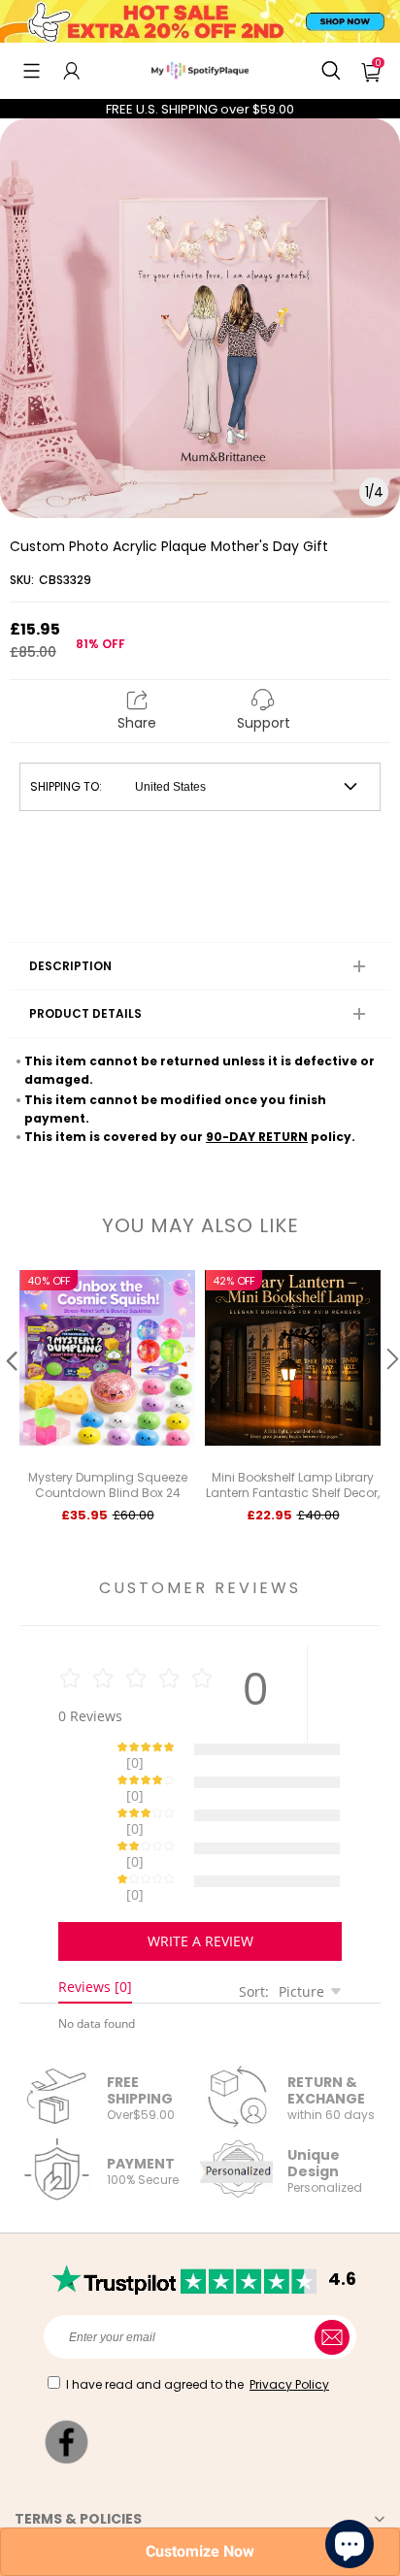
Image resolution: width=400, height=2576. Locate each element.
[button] (32, 71)
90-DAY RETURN (257, 1137)
